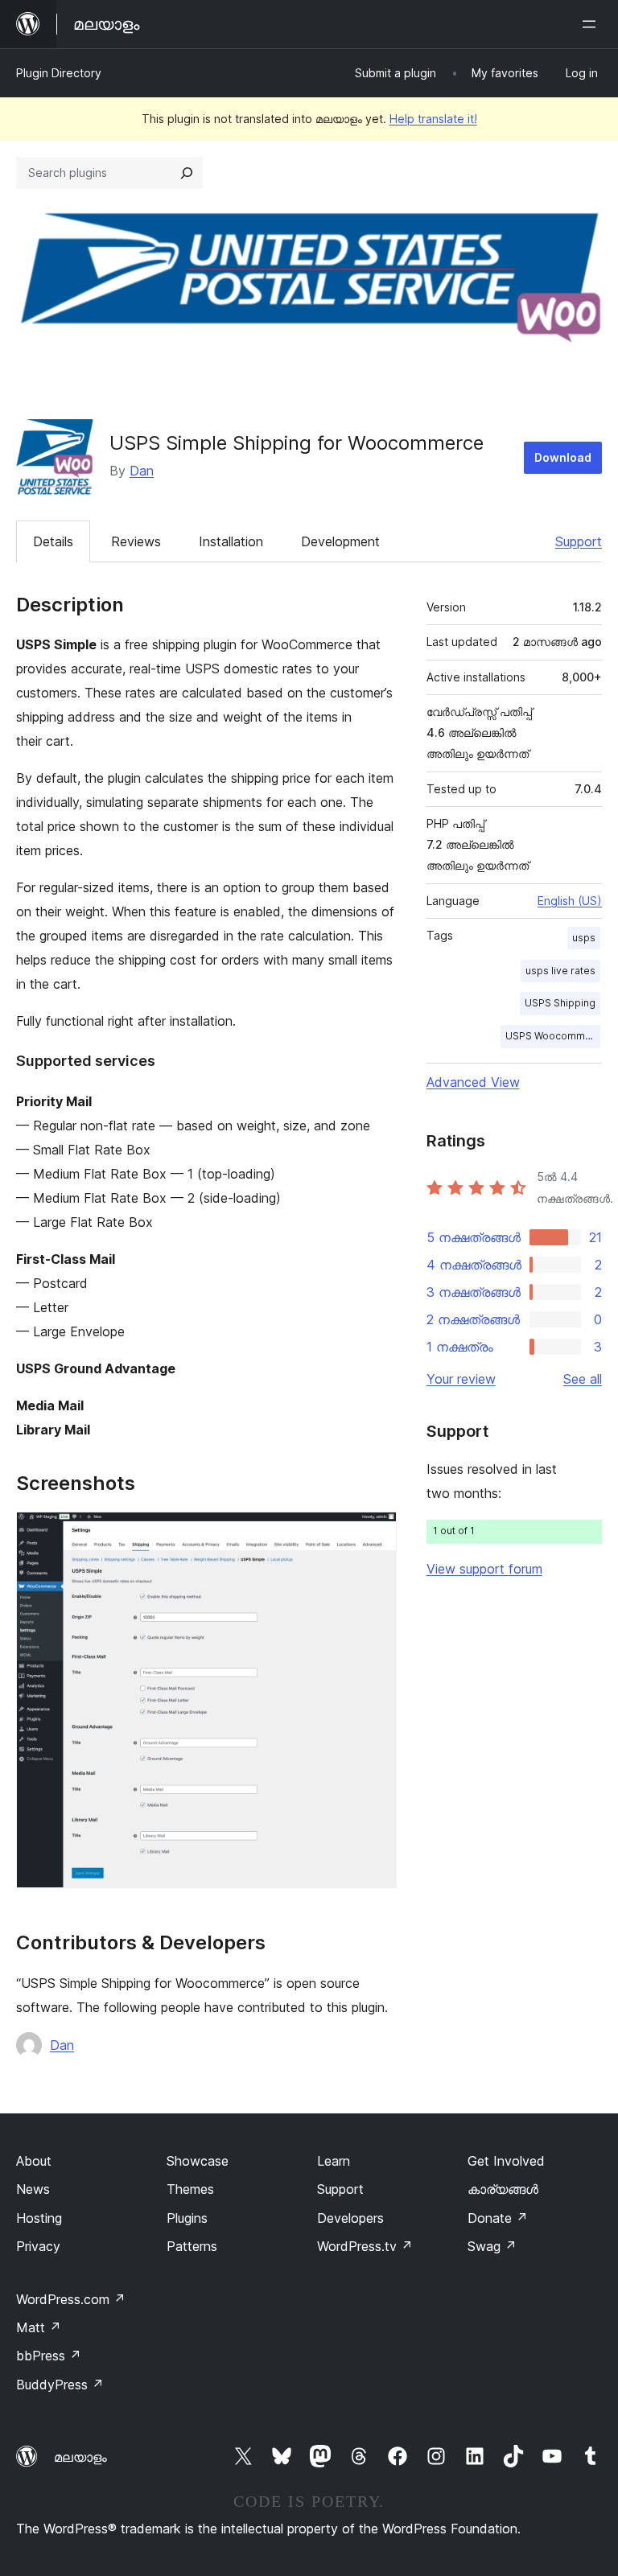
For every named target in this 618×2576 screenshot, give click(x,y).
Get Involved (506, 2161)
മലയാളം (80, 2457)
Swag (492, 2246)
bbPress (49, 2356)
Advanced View (473, 1082)
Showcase (198, 2161)
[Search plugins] (187, 173)
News (33, 2189)
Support (579, 541)
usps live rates (560, 971)
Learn (334, 2161)
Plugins (187, 2218)
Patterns (192, 2246)
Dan (142, 471)
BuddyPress (60, 2385)
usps (584, 938)
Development (340, 541)
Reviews (136, 541)
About (34, 2161)
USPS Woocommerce (553, 1036)
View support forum (484, 1569)
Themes (190, 2189)
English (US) (570, 901)
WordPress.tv (365, 2246)
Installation (231, 541)
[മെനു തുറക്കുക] (592, 24)
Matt (39, 2327)
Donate (498, 2218)
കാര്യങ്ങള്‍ (503, 2189)
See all (583, 1379)
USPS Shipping (560, 1003)
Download (563, 457)
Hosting (39, 2218)
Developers (350, 2218)
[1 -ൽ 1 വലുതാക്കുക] (375, 1533)
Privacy (38, 2246)
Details (53, 541)
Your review (461, 1379)
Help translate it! (433, 119)
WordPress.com (71, 2299)
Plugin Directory (59, 73)
